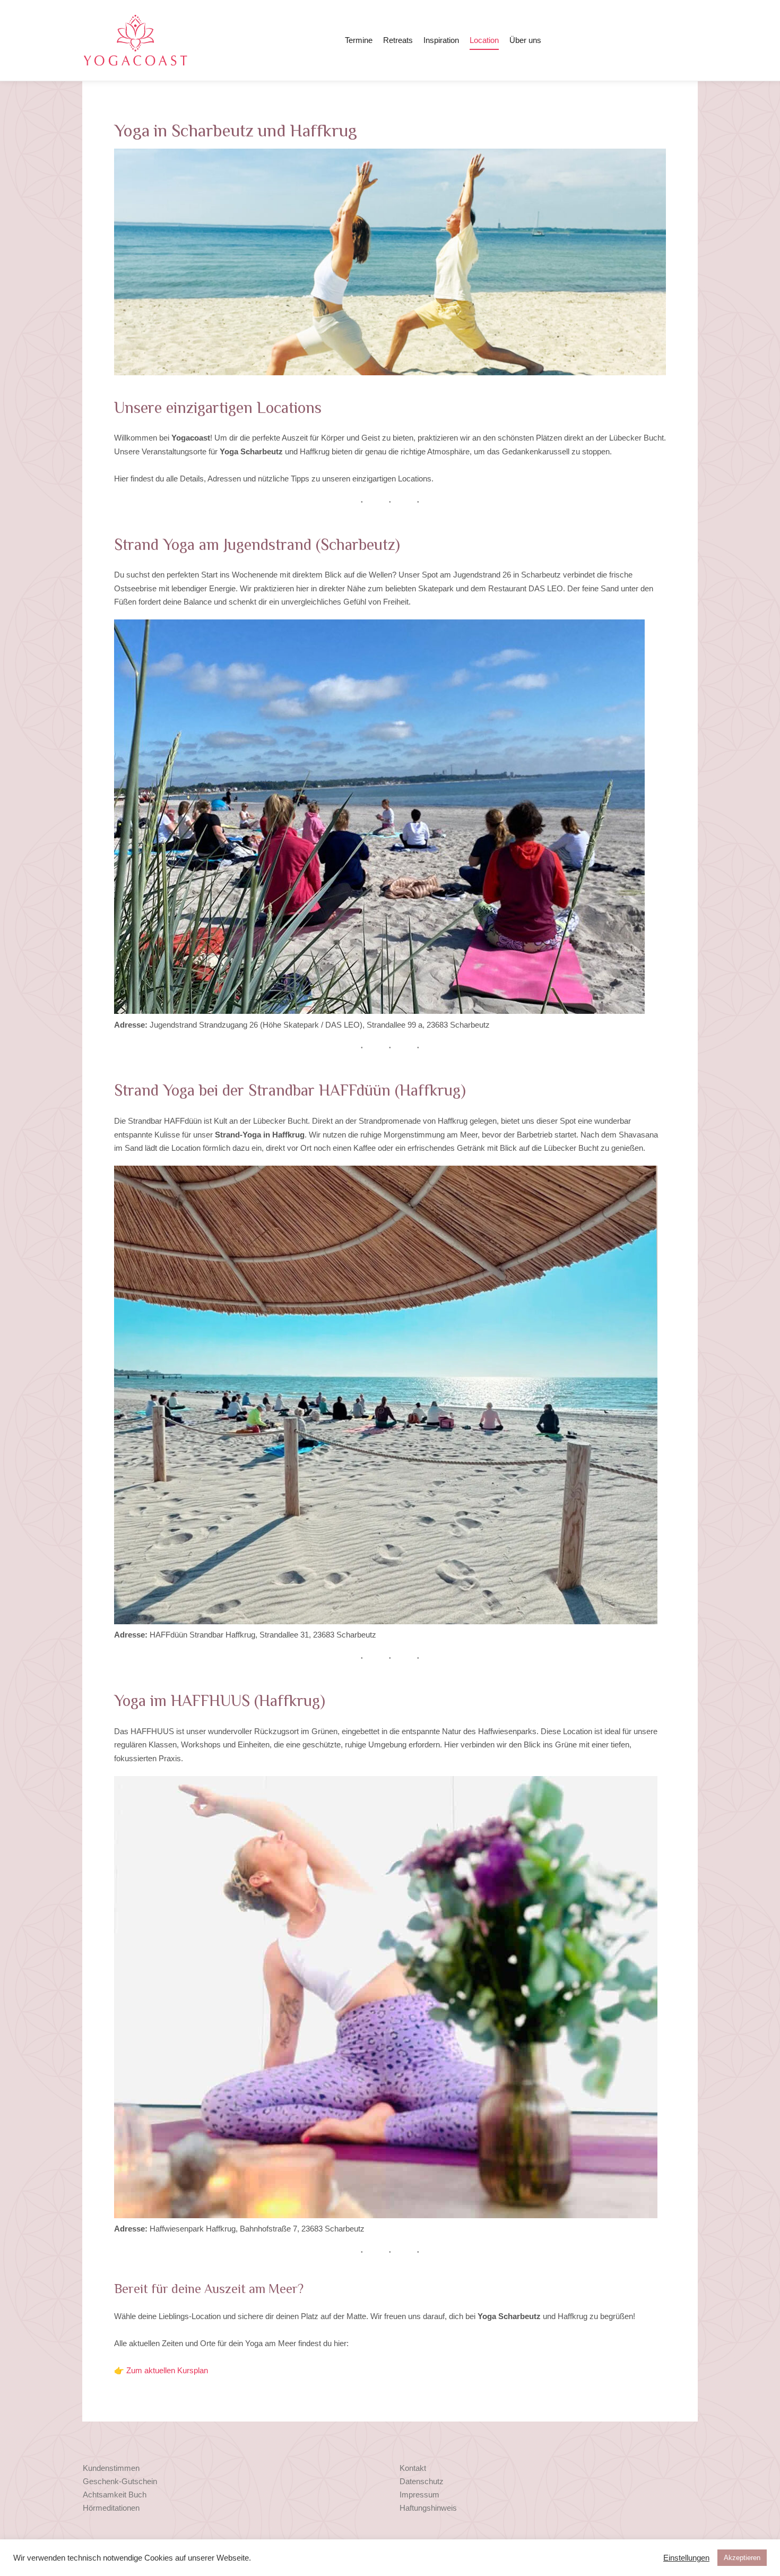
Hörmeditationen (111, 2508)
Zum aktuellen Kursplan (167, 2370)
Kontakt (413, 2468)
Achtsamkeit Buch (115, 2495)
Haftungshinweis (428, 2508)
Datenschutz (422, 2481)
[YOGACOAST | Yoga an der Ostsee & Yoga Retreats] (135, 40)
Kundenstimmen (111, 2468)
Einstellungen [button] (686, 2558)
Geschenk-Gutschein (120, 2481)
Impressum (419, 2495)
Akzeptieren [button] (742, 2558)
